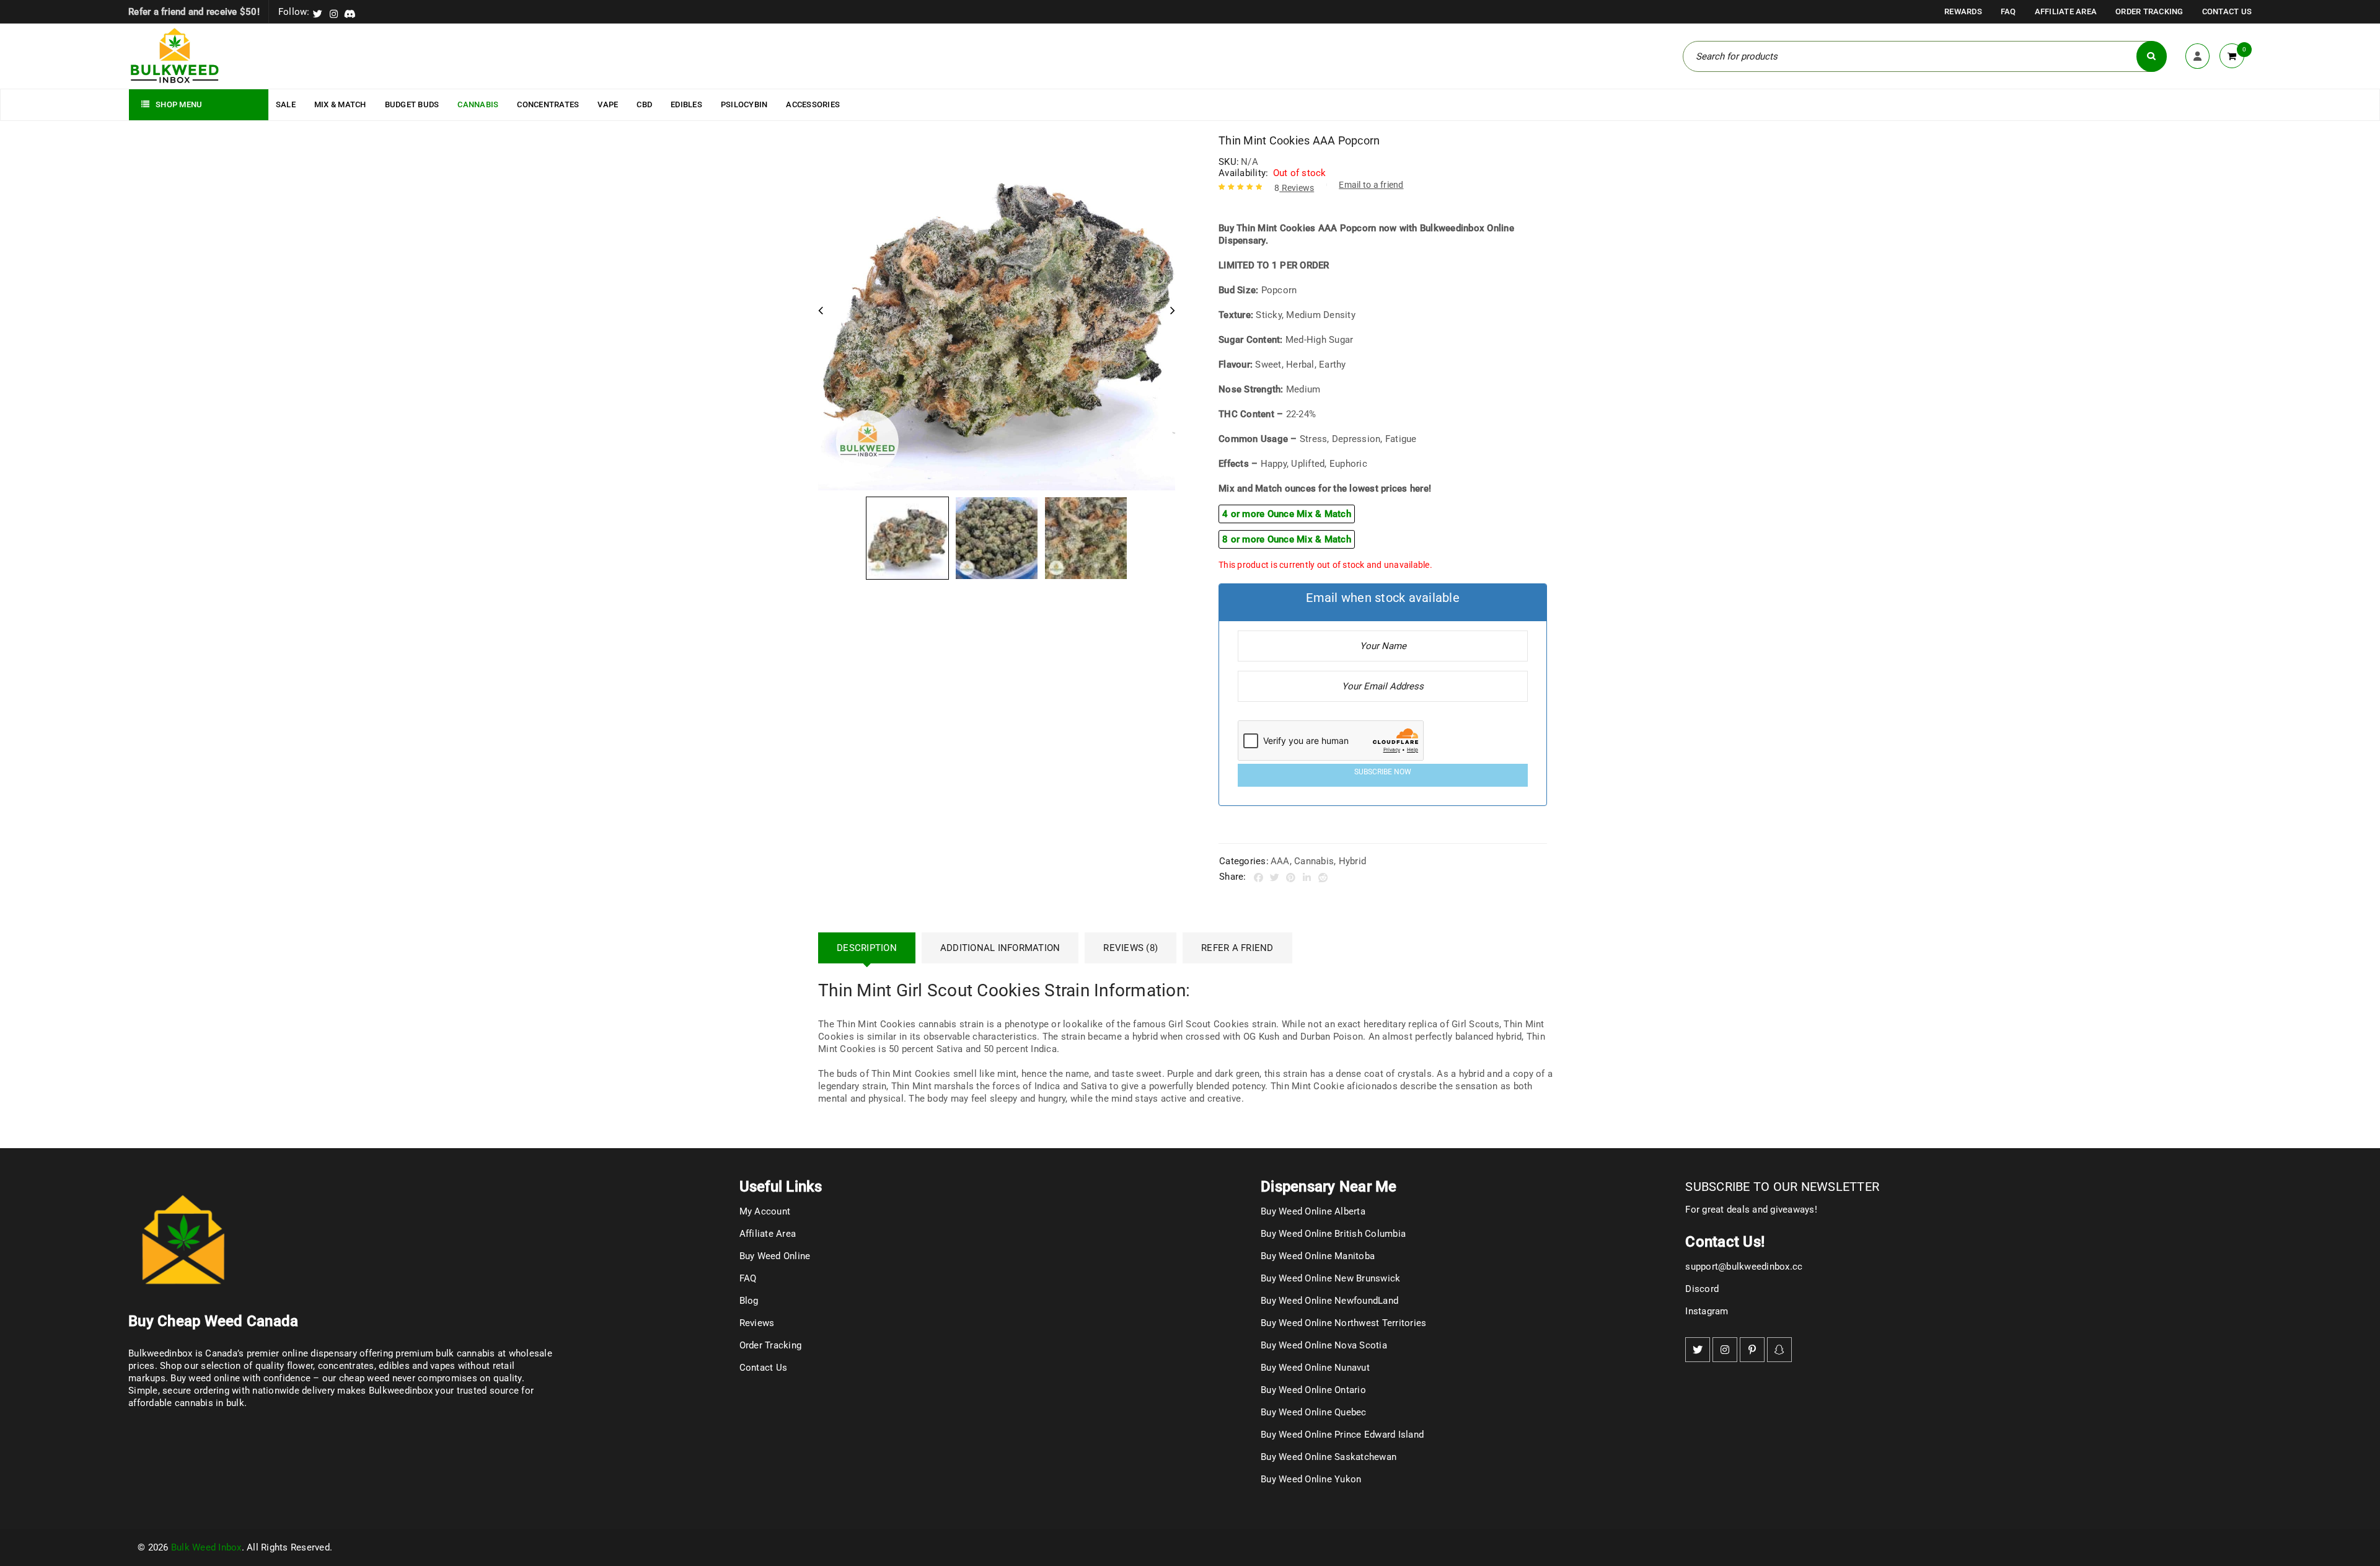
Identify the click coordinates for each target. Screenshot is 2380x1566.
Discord (1702, 1289)
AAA (1280, 861)
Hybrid (1353, 861)
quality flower (284, 1366)
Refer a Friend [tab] (1237, 948)
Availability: (1243, 173)
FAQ (2008, 11)
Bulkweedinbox (401, 1391)
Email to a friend (1371, 185)
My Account (765, 1211)
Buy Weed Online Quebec (1314, 1412)
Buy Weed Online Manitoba (1318, 1256)
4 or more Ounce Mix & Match (1287, 514)
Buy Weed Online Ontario (1313, 1390)
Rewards (1963, 11)
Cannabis (1314, 861)
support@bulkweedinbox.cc (1744, 1267)
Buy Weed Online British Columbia (1333, 1234)
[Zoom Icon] (997, 312)
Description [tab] (867, 948)
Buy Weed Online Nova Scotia (1324, 1345)
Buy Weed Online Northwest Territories (1343, 1323)
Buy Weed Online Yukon (1311, 1479)
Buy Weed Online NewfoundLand (1329, 1301)
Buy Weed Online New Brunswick (1330, 1278)
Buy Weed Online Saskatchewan (1329, 1457)
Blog (749, 1301)
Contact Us (2227, 11)
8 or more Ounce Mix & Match (1287, 539)
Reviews (1294, 188)
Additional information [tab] (1000, 948)
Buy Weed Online (775, 1256)
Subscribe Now (1383, 772)
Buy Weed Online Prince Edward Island (1342, 1435)
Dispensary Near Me (1329, 1187)
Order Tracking (2149, 11)
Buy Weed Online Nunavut (1315, 1368)
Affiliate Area (2066, 11)
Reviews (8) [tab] (1130, 948)
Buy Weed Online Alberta (1313, 1211)
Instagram (1707, 1311)
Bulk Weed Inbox (206, 1547)
